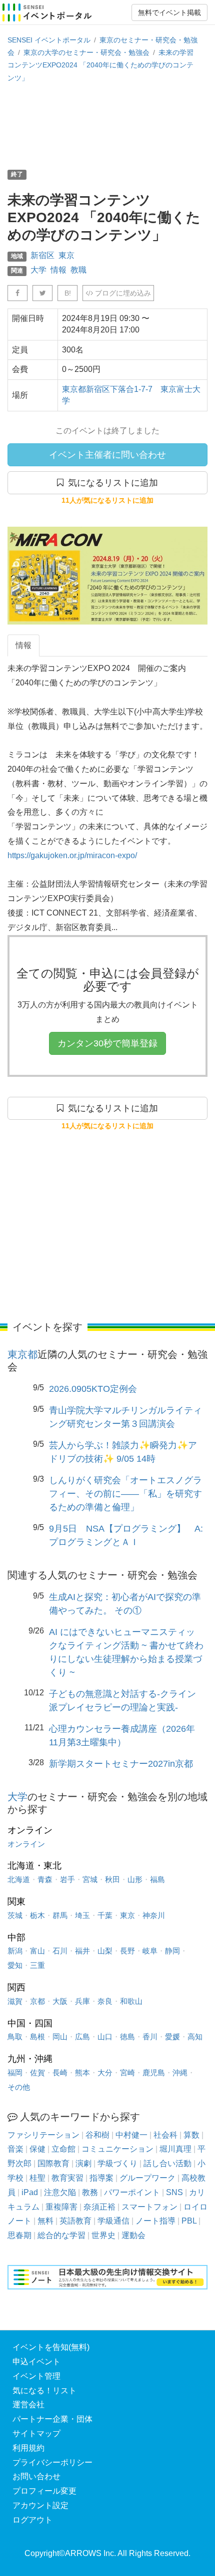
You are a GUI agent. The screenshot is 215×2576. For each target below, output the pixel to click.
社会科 (165, 2135)
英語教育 (75, 2221)
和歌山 (131, 2001)
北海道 (19, 1879)
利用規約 (28, 2448)
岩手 (67, 1879)
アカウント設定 (40, 2505)
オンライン (26, 1844)
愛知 (15, 1965)
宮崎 (127, 2073)
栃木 (37, 1915)
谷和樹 (97, 2135)
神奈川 (154, 1915)
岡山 (60, 2037)
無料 (45, 2221)
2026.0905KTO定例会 (93, 1389)
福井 (82, 1951)
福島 (157, 1879)
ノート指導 (155, 2221)
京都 (37, 2001)
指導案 (101, 2178)
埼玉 (82, 1915)
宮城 (90, 1879)
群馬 (60, 1915)
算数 (191, 2135)
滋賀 (15, 2001)
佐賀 (37, 2073)
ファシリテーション (43, 2135)
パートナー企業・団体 (52, 2419)
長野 (127, 1951)
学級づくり (117, 2163)
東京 (66, 255)
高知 (195, 2037)
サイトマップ (36, 2433)
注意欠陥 (60, 2192)
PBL (189, 2221)
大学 (38, 270)
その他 (19, 2087)
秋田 (112, 1879)
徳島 (127, 2037)
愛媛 (172, 2037)
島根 (37, 2037)
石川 (60, 1951)
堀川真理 (175, 2149)
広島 (82, 2037)
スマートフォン (149, 2207)
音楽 (15, 2149)
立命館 (63, 2149)
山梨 (105, 1951)
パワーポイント (132, 2192)
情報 (58, 270)
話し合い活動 (167, 2163)
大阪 (60, 2001)
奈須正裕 (99, 2207)
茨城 (15, 1915)
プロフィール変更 (44, 2491)
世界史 (103, 2235)
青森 (45, 1879)
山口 (105, 2037)
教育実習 (67, 2178)
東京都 (22, 1354)
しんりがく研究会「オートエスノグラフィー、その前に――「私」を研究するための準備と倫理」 (125, 1494)
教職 (78, 270)
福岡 (15, 2073)
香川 (150, 2037)
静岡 (172, 1951)
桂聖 (37, 2178)
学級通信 (113, 2221)
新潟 (15, 1951)
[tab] (23, 646)
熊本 (82, 2073)
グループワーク (147, 2178)
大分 (105, 2073)
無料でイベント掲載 (169, 12)
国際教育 (53, 2163)
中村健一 (131, 2135)
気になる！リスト (44, 2391)
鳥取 (15, 2037)
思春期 (19, 2235)
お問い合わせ (36, 2476)
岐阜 (150, 1951)
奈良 (105, 2001)
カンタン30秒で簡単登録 (107, 1043)
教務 (90, 2192)
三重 (37, 1965)
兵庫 (82, 2001)
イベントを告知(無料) (51, 2347)
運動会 (133, 2235)
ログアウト (32, 2520)
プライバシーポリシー (52, 2462)
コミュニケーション (117, 2149)
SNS (174, 2192)
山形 (135, 1879)
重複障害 (61, 2207)
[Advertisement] (107, 125)
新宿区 (42, 255)
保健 (37, 2149)
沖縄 (180, 2073)
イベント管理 (36, 2376)
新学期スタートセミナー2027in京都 (121, 1764)
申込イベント (36, 2362)
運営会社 (28, 2405)
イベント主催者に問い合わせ (107, 455)
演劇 (83, 2163)
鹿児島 (154, 2073)
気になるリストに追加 (111, 483)
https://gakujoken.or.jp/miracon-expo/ (72, 855)
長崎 (60, 2073)
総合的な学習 (61, 2235)
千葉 (105, 1915)
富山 (37, 1951)
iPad (30, 2192)
